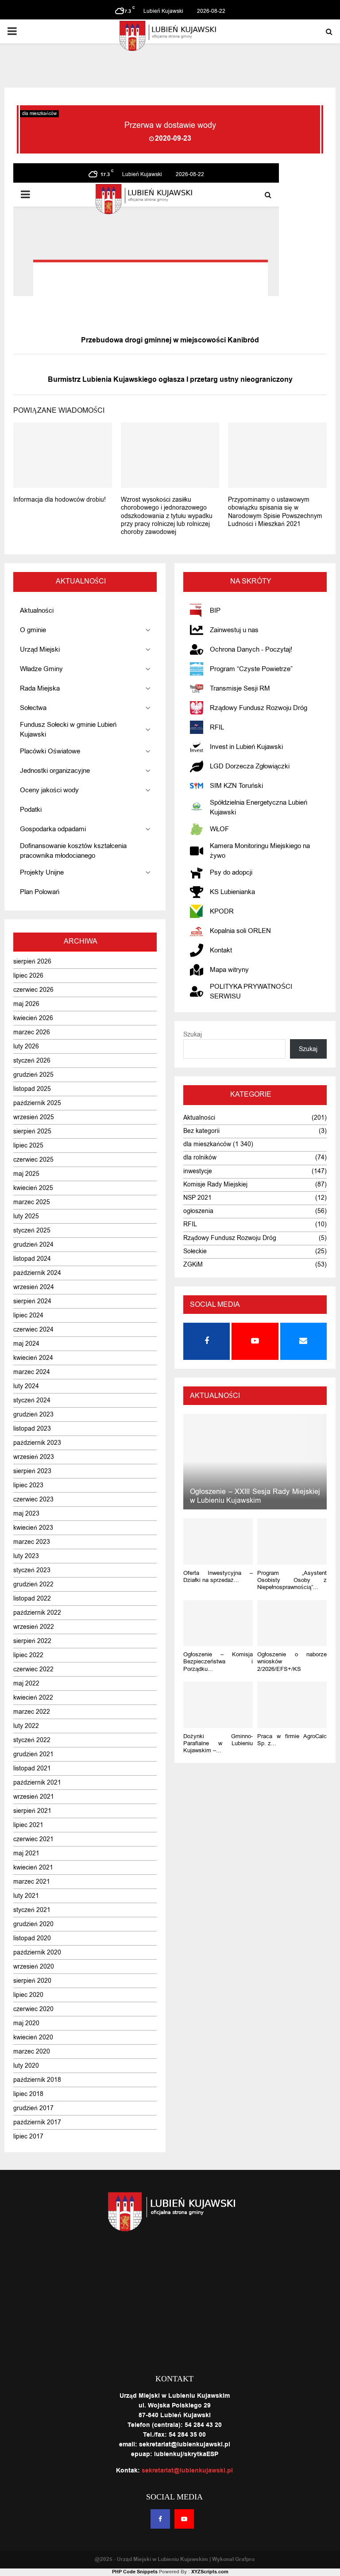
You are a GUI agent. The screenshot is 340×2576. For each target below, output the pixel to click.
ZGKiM (193, 1265)
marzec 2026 (32, 1032)
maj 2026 (26, 1004)
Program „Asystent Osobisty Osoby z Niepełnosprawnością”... (292, 1580)
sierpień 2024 (32, 1301)
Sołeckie (195, 1251)
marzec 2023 (32, 1542)
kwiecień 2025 (33, 1188)
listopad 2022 (32, 1599)
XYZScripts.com (210, 2572)
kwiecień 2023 (33, 1528)
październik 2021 (37, 1783)
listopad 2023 (32, 1429)
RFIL (190, 1224)
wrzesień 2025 (34, 1117)
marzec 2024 (32, 1372)
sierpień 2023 (32, 1471)
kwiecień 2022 (33, 1698)
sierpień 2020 (32, 1981)
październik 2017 (37, 2122)
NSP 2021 (197, 1198)
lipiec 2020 (28, 1995)
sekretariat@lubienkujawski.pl (187, 2471)
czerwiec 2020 (33, 2009)
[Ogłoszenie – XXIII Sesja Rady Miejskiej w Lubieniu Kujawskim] (255, 1462)
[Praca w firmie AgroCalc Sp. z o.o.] (292, 1705)
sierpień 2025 (32, 1131)
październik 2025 (37, 1103)
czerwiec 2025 (33, 1160)
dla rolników (200, 1157)
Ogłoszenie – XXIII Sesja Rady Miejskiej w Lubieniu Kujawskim (255, 1496)
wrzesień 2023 (34, 1457)
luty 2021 (26, 1896)
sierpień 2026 (32, 962)
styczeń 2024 (32, 1400)
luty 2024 (26, 1386)
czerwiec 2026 (33, 990)
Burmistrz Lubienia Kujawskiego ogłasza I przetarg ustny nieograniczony (170, 380)
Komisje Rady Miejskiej (215, 1184)
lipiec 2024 (28, 1315)
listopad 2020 (32, 1938)
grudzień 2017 (33, 2108)
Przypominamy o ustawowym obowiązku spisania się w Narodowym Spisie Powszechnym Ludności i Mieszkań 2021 (275, 512)
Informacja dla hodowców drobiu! (60, 500)
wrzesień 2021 (34, 1797)
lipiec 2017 (28, 2136)
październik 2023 (37, 1443)
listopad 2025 (32, 1089)
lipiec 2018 (28, 2094)
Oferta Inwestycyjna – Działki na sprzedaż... (218, 1576)
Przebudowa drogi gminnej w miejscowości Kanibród (170, 340)
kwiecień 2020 (33, 2037)
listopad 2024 (32, 1259)
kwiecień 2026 (33, 1018)
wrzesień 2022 (34, 1627)
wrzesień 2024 (34, 1287)
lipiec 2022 (28, 1655)
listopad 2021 (32, 1768)
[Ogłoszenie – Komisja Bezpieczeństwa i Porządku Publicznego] (218, 1623)
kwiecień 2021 (33, 1868)
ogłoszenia (198, 1211)
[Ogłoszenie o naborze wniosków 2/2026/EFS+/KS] (292, 1623)
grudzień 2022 (33, 1584)
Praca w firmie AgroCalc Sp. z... (292, 1740)
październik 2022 (37, 1613)
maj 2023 (26, 1514)
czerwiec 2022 (33, 1669)
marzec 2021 (32, 1882)
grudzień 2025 (33, 1075)
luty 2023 (26, 1556)
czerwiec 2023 (33, 1499)
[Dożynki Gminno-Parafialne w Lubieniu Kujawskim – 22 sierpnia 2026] (218, 1705)
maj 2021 (26, 1853)
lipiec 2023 (28, 1485)
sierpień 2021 (32, 1811)
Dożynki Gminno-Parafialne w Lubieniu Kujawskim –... (218, 1743)
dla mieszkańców (39, 113)
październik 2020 (37, 1952)
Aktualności (199, 1118)
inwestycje (198, 1171)
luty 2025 (26, 1216)
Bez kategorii (201, 1131)
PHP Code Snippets (135, 2572)
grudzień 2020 (33, 1924)
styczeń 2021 (32, 1910)
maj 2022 (26, 1683)
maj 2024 (26, 1344)
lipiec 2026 (28, 976)
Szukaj (193, 1035)
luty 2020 (26, 2066)
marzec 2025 (32, 1202)
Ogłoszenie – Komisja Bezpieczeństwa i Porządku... (218, 1662)
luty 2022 (26, 1726)
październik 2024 (37, 1273)
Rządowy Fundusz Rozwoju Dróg (230, 1238)
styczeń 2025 (32, 1230)
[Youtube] (184, 2519)
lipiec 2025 (28, 1146)
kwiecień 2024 (33, 1358)
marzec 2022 (32, 1712)
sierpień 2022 (32, 1641)
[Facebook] (160, 2519)
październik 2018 (37, 2080)
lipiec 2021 (28, 1825)
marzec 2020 (32, 2052)
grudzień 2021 (33, 1754)
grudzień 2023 (33, 1415)
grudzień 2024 (33, 1245)
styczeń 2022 (32, 1740)
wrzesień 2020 (34, 1967)
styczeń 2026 (32, 1061)
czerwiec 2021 (33, 1839)
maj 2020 (26, 2023)
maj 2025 (26, 1174)
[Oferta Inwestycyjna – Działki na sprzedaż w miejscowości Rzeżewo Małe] (218, 1541)
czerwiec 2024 (33, 1330)
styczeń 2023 (32, 1570)
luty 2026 (26, 1046)
